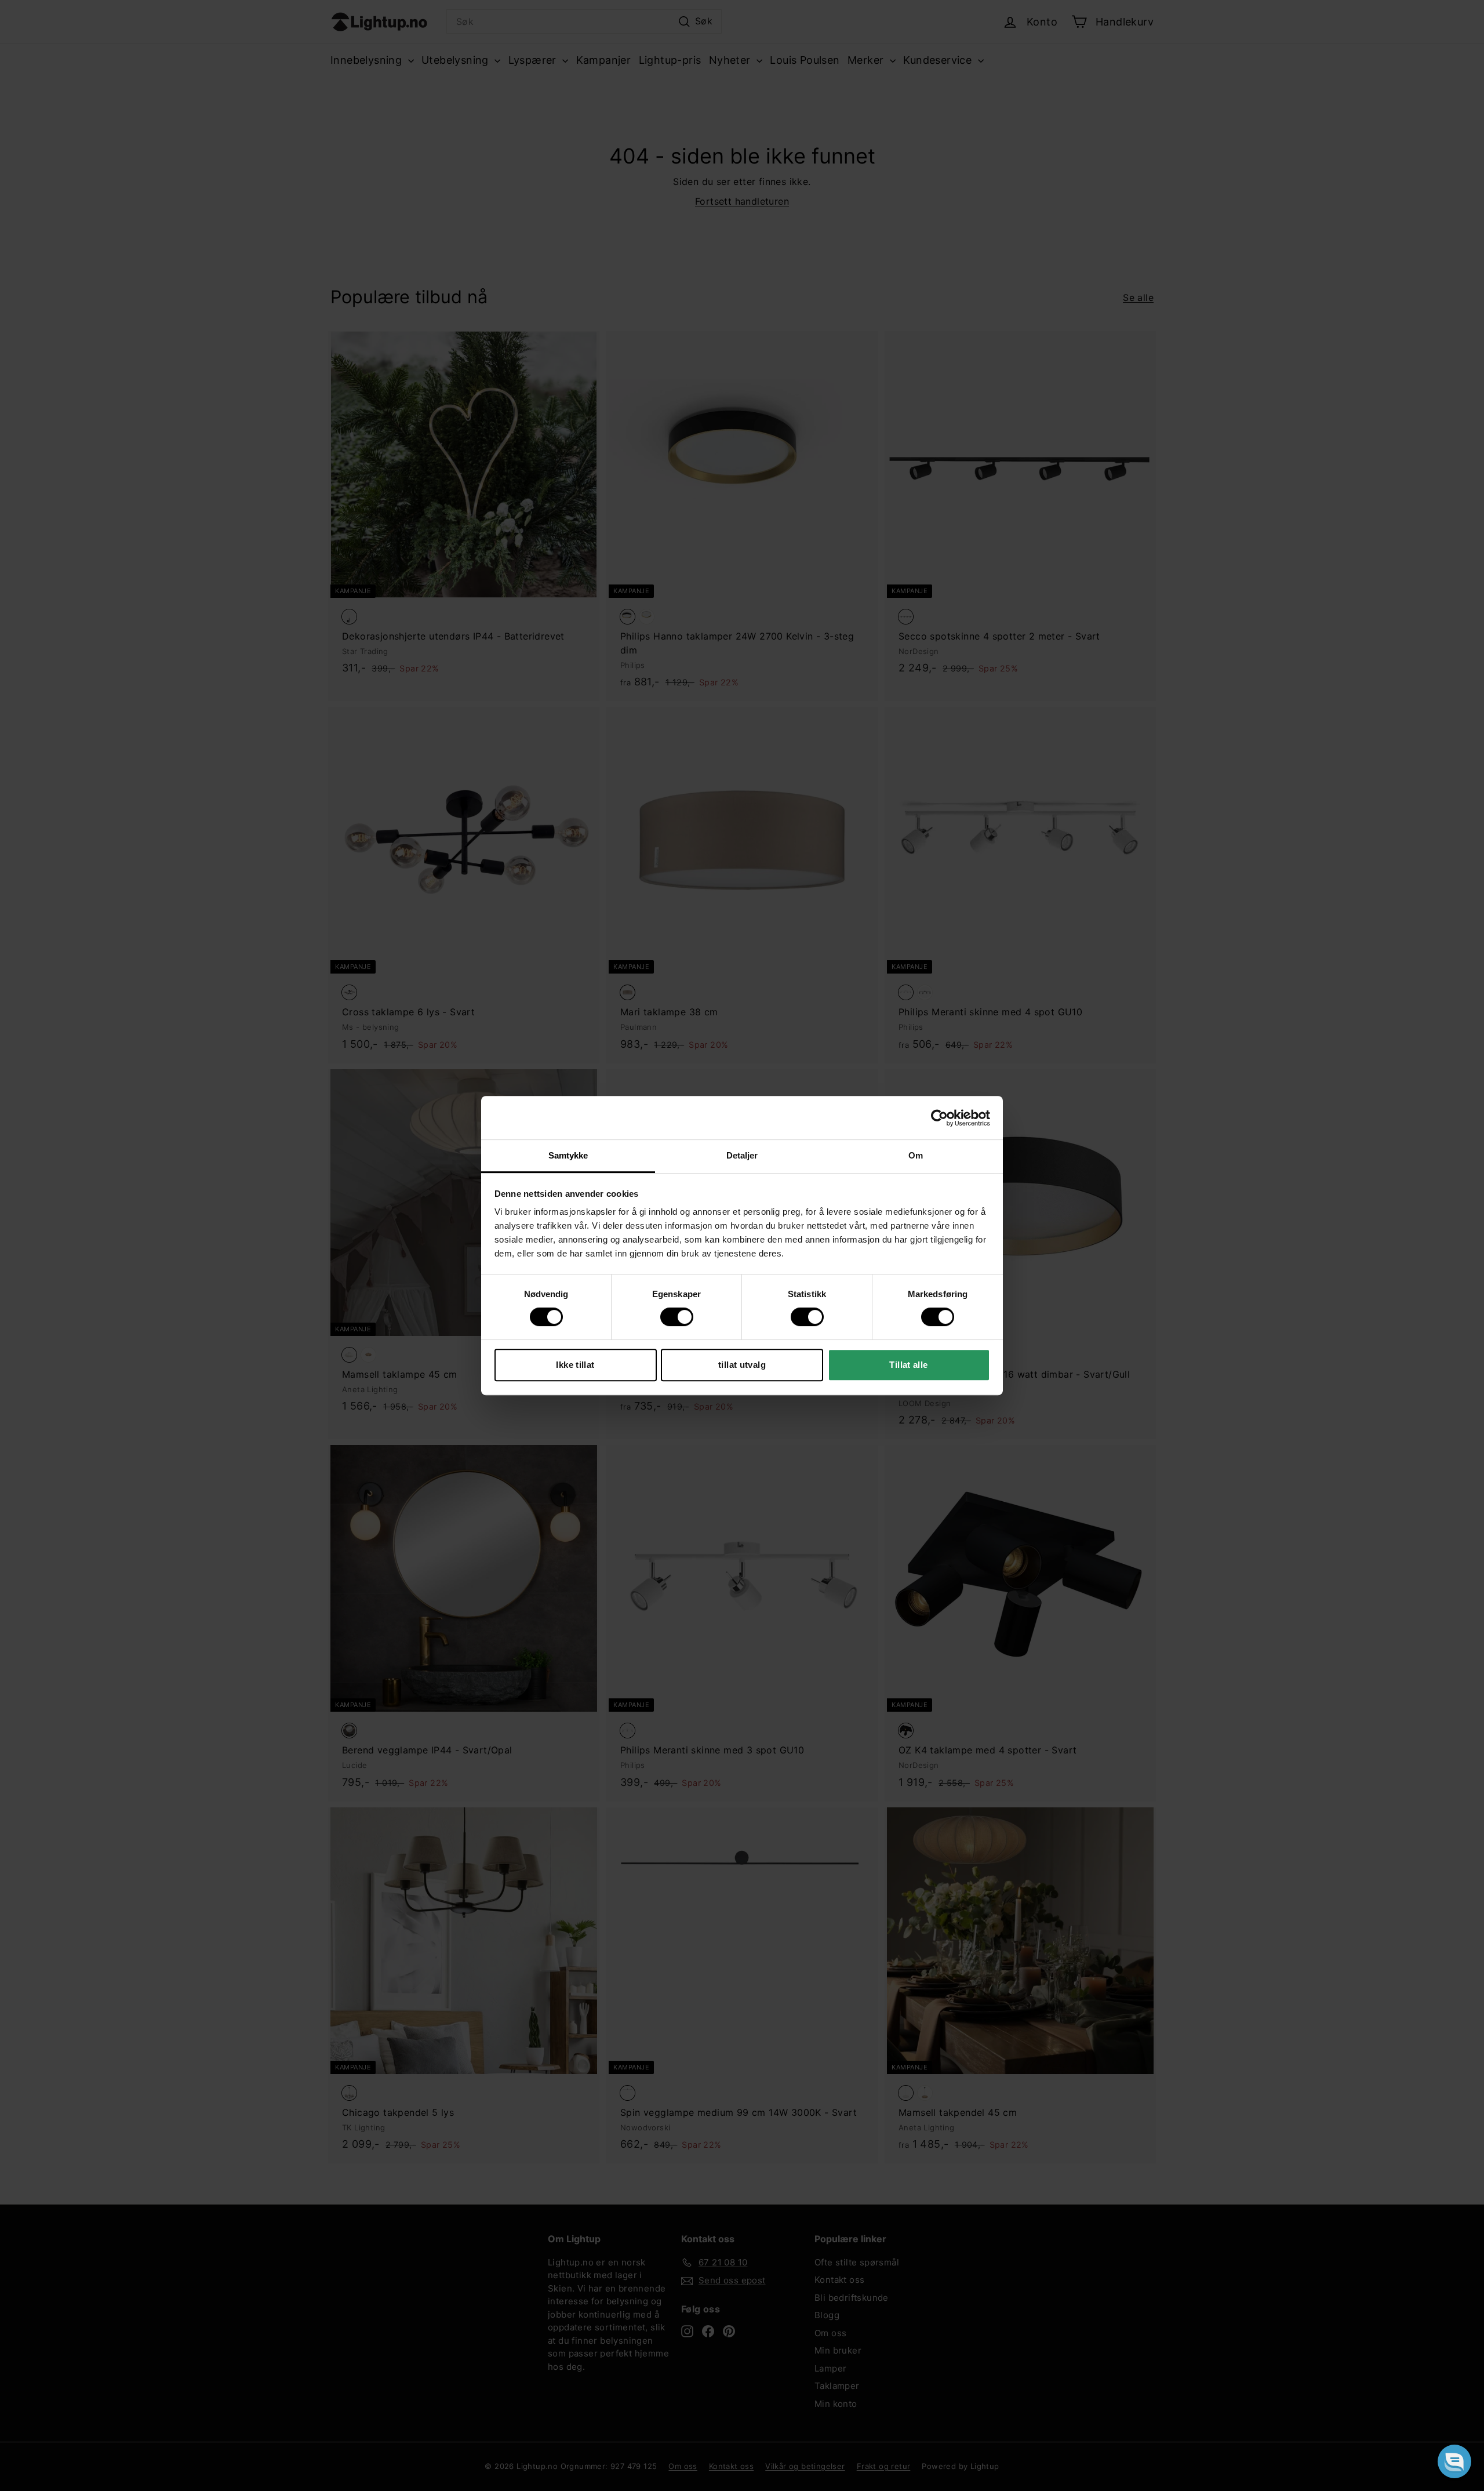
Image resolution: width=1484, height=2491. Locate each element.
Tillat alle (908, 1365)
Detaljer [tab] (742, 1155)
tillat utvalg (742, 1365)
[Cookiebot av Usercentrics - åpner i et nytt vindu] (939, 1118)
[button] (1454, 2461)
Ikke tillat (575, 1365)
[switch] (677, 1317)
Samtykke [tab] (568, 1155)
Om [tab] (916, 1155)
